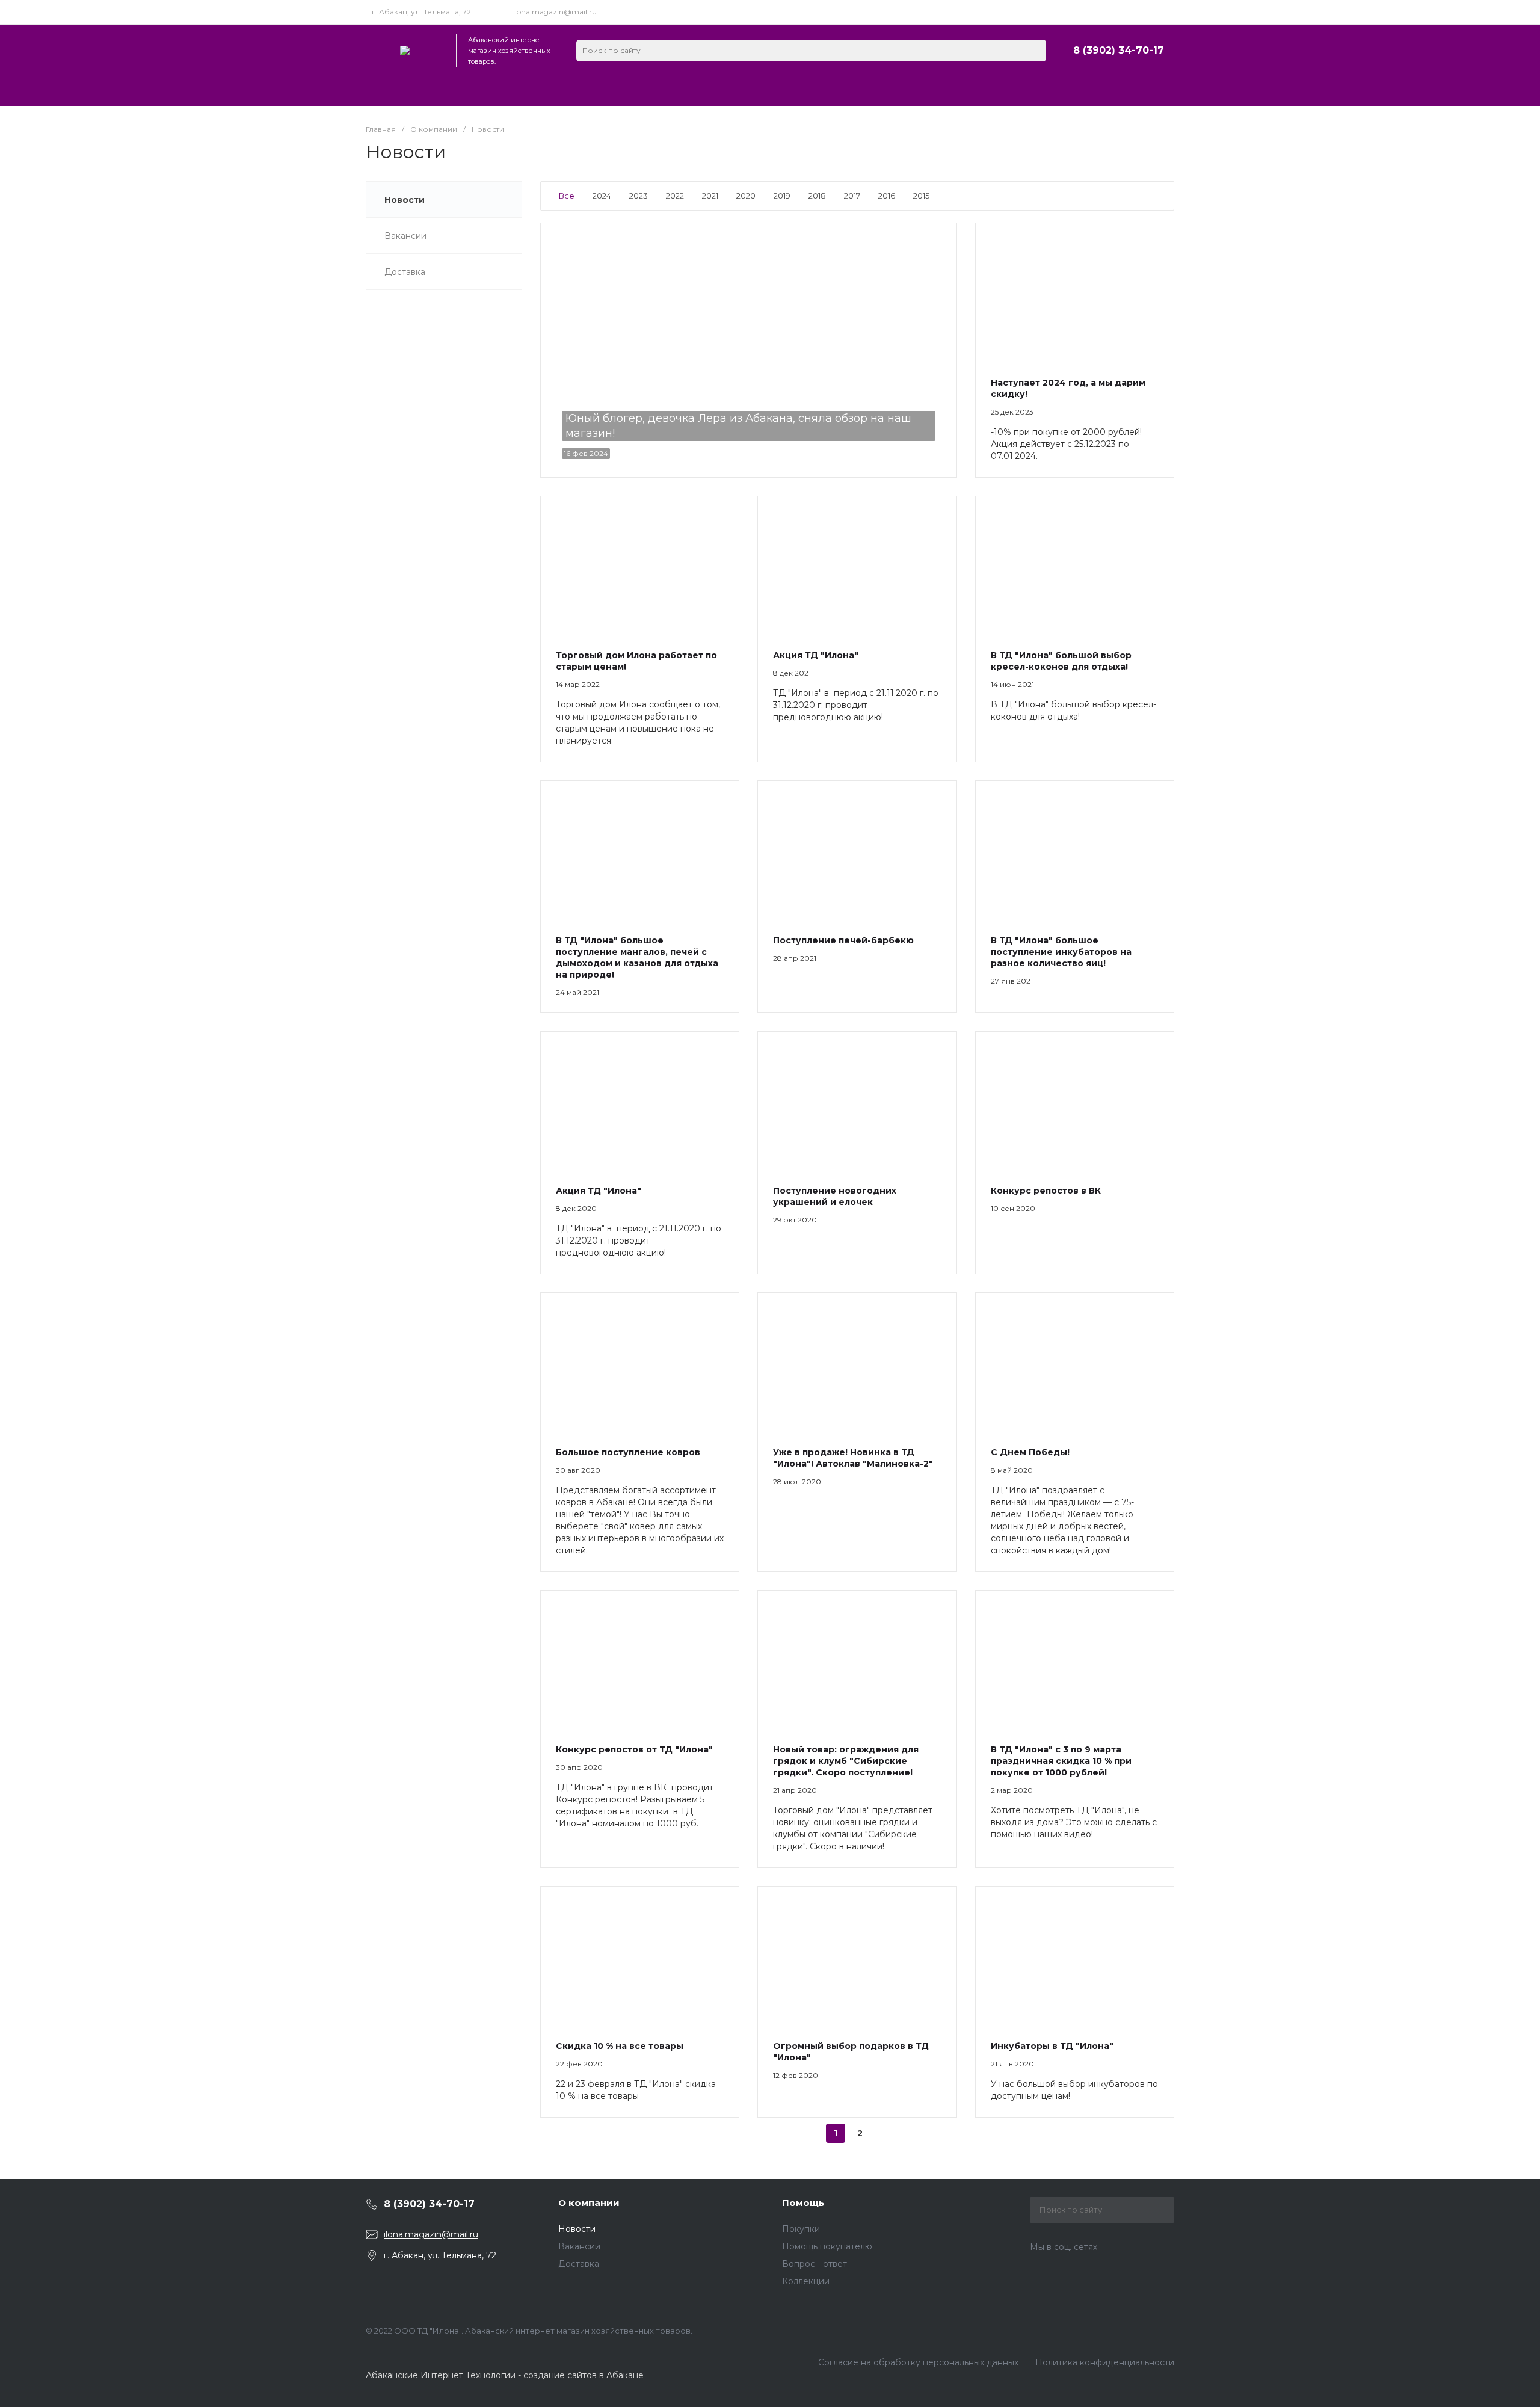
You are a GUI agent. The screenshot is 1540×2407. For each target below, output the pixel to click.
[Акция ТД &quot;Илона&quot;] (857, 566)
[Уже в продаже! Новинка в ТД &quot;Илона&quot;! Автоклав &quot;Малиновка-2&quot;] (857, 1362)
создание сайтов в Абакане (584, 2375)
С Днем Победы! (1030, 1452)
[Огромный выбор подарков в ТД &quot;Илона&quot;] (857, 1956)
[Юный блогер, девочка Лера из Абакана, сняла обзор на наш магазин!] (749, 350)
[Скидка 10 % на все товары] (640, 1956)
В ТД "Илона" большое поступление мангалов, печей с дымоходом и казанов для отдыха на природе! (637, 957)
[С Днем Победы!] (1075, 1362)
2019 (782, 196)
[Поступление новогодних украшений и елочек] (857, 1101)
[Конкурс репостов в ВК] (1075, 1101)
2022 (675, 196)
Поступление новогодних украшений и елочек (835, 1196)
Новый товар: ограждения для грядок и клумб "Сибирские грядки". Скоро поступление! (846, 1761)
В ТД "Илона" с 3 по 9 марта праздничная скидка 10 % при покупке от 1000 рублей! (1061, 1761)
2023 (639, 196)
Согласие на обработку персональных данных (918, 2362)
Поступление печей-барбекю (843, 940)
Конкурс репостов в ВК (1046, 1191)
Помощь (803, 2203)
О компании (589, 2203)
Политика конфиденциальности (1105, 2362)
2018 (817, 196)
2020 (746, 196)
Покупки (801, 2229)
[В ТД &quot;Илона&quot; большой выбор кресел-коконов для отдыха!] (1075, 566)
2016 (887, 196)
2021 (710, 196)
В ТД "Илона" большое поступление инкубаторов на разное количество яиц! (1061, 952)
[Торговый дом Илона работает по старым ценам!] (640, 566)
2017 (852, 196)
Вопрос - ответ (815, 2264)
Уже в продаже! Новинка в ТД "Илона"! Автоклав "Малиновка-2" (853, 1458)
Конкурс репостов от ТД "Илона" (634, 1749)
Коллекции (806, 2281)
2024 (602, 196)
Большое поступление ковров (628, 1452)
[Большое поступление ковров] (640, 1362)
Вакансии (579, 2246)
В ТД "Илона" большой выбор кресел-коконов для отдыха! (1061, 661)
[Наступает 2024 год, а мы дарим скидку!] (1075, 293)
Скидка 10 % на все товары (620, 2046)
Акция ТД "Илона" (816, 655)
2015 (921, 196)
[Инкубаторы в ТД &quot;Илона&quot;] (1075, 1956)
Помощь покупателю (827, 2246)
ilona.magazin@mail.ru (555, 12)
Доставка (579, 2264)
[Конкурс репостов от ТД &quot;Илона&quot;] (640, 1660)
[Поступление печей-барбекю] (857, 850)
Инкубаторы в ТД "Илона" (1052, 2046)
